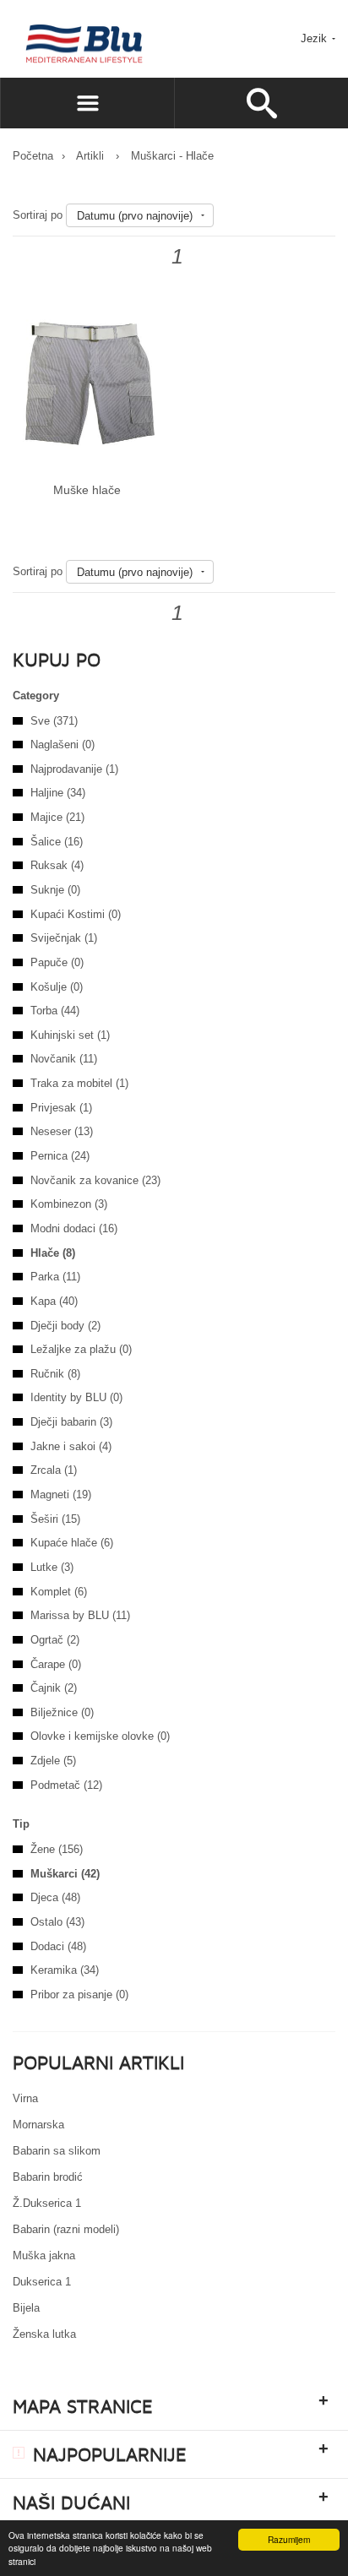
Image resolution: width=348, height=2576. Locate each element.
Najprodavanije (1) (74, 769)
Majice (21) (57, 817)
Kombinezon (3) (69, 1204)
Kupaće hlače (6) (72, 1543)
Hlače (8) (53, 1253)
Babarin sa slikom (57, 2151)
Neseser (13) (62, 1131)
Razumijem (289, 2539)
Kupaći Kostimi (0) (76, 914)
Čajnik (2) (54, 1688)
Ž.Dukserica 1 (47, 2203)
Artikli (90, 156)
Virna (25, 2098)
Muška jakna (44, 2255)
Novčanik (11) (64, 1059)
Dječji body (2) (65, 1326)
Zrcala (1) (54, 1470)
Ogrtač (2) (55, 1640)
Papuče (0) (57, 962)
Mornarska (38, 2125)
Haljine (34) (58, 793)
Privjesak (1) (61, 1108)
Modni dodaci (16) (74, 1228)
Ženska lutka (44, 2334)
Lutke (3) (52, 1567)
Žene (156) (57, 1849)
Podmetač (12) (66, 1785)
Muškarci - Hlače (172, 156)
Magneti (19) (61, 1495)
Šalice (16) (57, 842)
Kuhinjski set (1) (70, 1035)
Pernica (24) (60, 1156)
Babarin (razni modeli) (66, 2229)
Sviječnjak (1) (64, 938)
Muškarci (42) (65, 1874)
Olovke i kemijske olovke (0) (100, 1736)
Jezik (315, 38)
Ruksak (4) (57, 865)
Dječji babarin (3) (71, 1422)
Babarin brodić (48, 2177)
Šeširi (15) (55, 1519)
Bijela (26, 2308)
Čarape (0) (56, 1664)
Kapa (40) (54, 1301)
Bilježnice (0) (62, 1712)
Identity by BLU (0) (76, 1397)
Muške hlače (87, 490)
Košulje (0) (57, 987)
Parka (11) (55, 1277)
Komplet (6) (59, 1592)
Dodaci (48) (58, 1946)
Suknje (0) (55, 890)
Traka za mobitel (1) (79, 1083)
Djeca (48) (55, 1897)
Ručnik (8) (55, 1374)
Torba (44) (55, 1011)
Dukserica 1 (42, 2282)
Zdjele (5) (53, 1761)
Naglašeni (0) (63, 745)
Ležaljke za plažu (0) (81, 1349)
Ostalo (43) (57, 1922)
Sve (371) (54, 721)
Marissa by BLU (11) (80, 1615)
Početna (33, 156)
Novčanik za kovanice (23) (95, 1180)
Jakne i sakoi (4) (71, 1446)
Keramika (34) (65, 1970)
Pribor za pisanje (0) (79, 1994)
